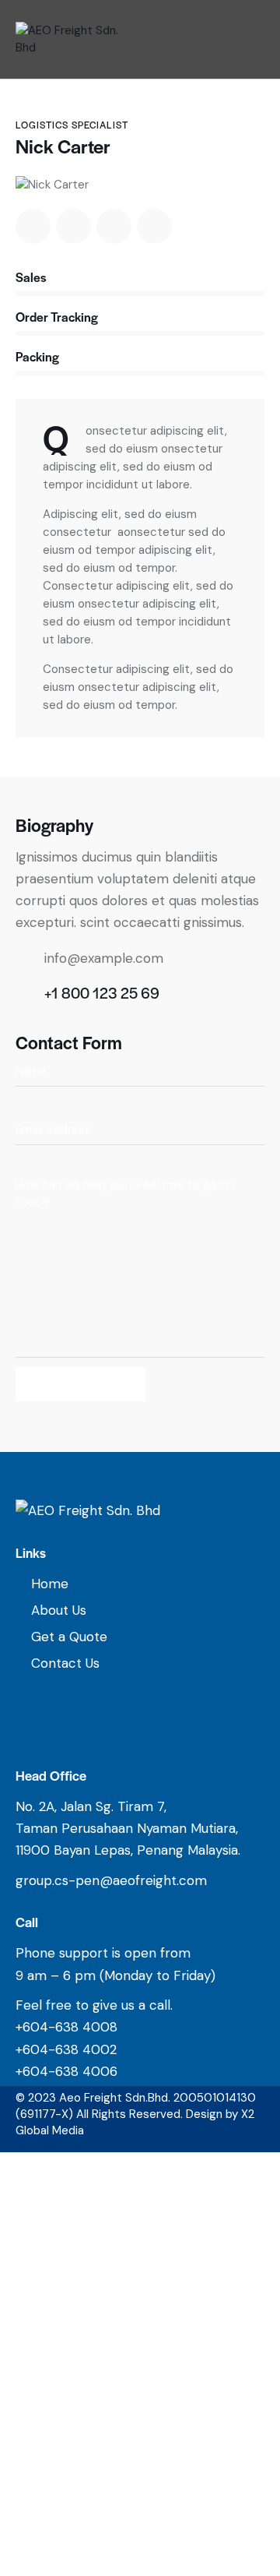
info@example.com (104, 958)
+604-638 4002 (66, 2049)
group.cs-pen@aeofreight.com (111, 1880)
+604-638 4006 (66, 2071)
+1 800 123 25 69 (102, 993)
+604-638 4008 (66, 2027)
